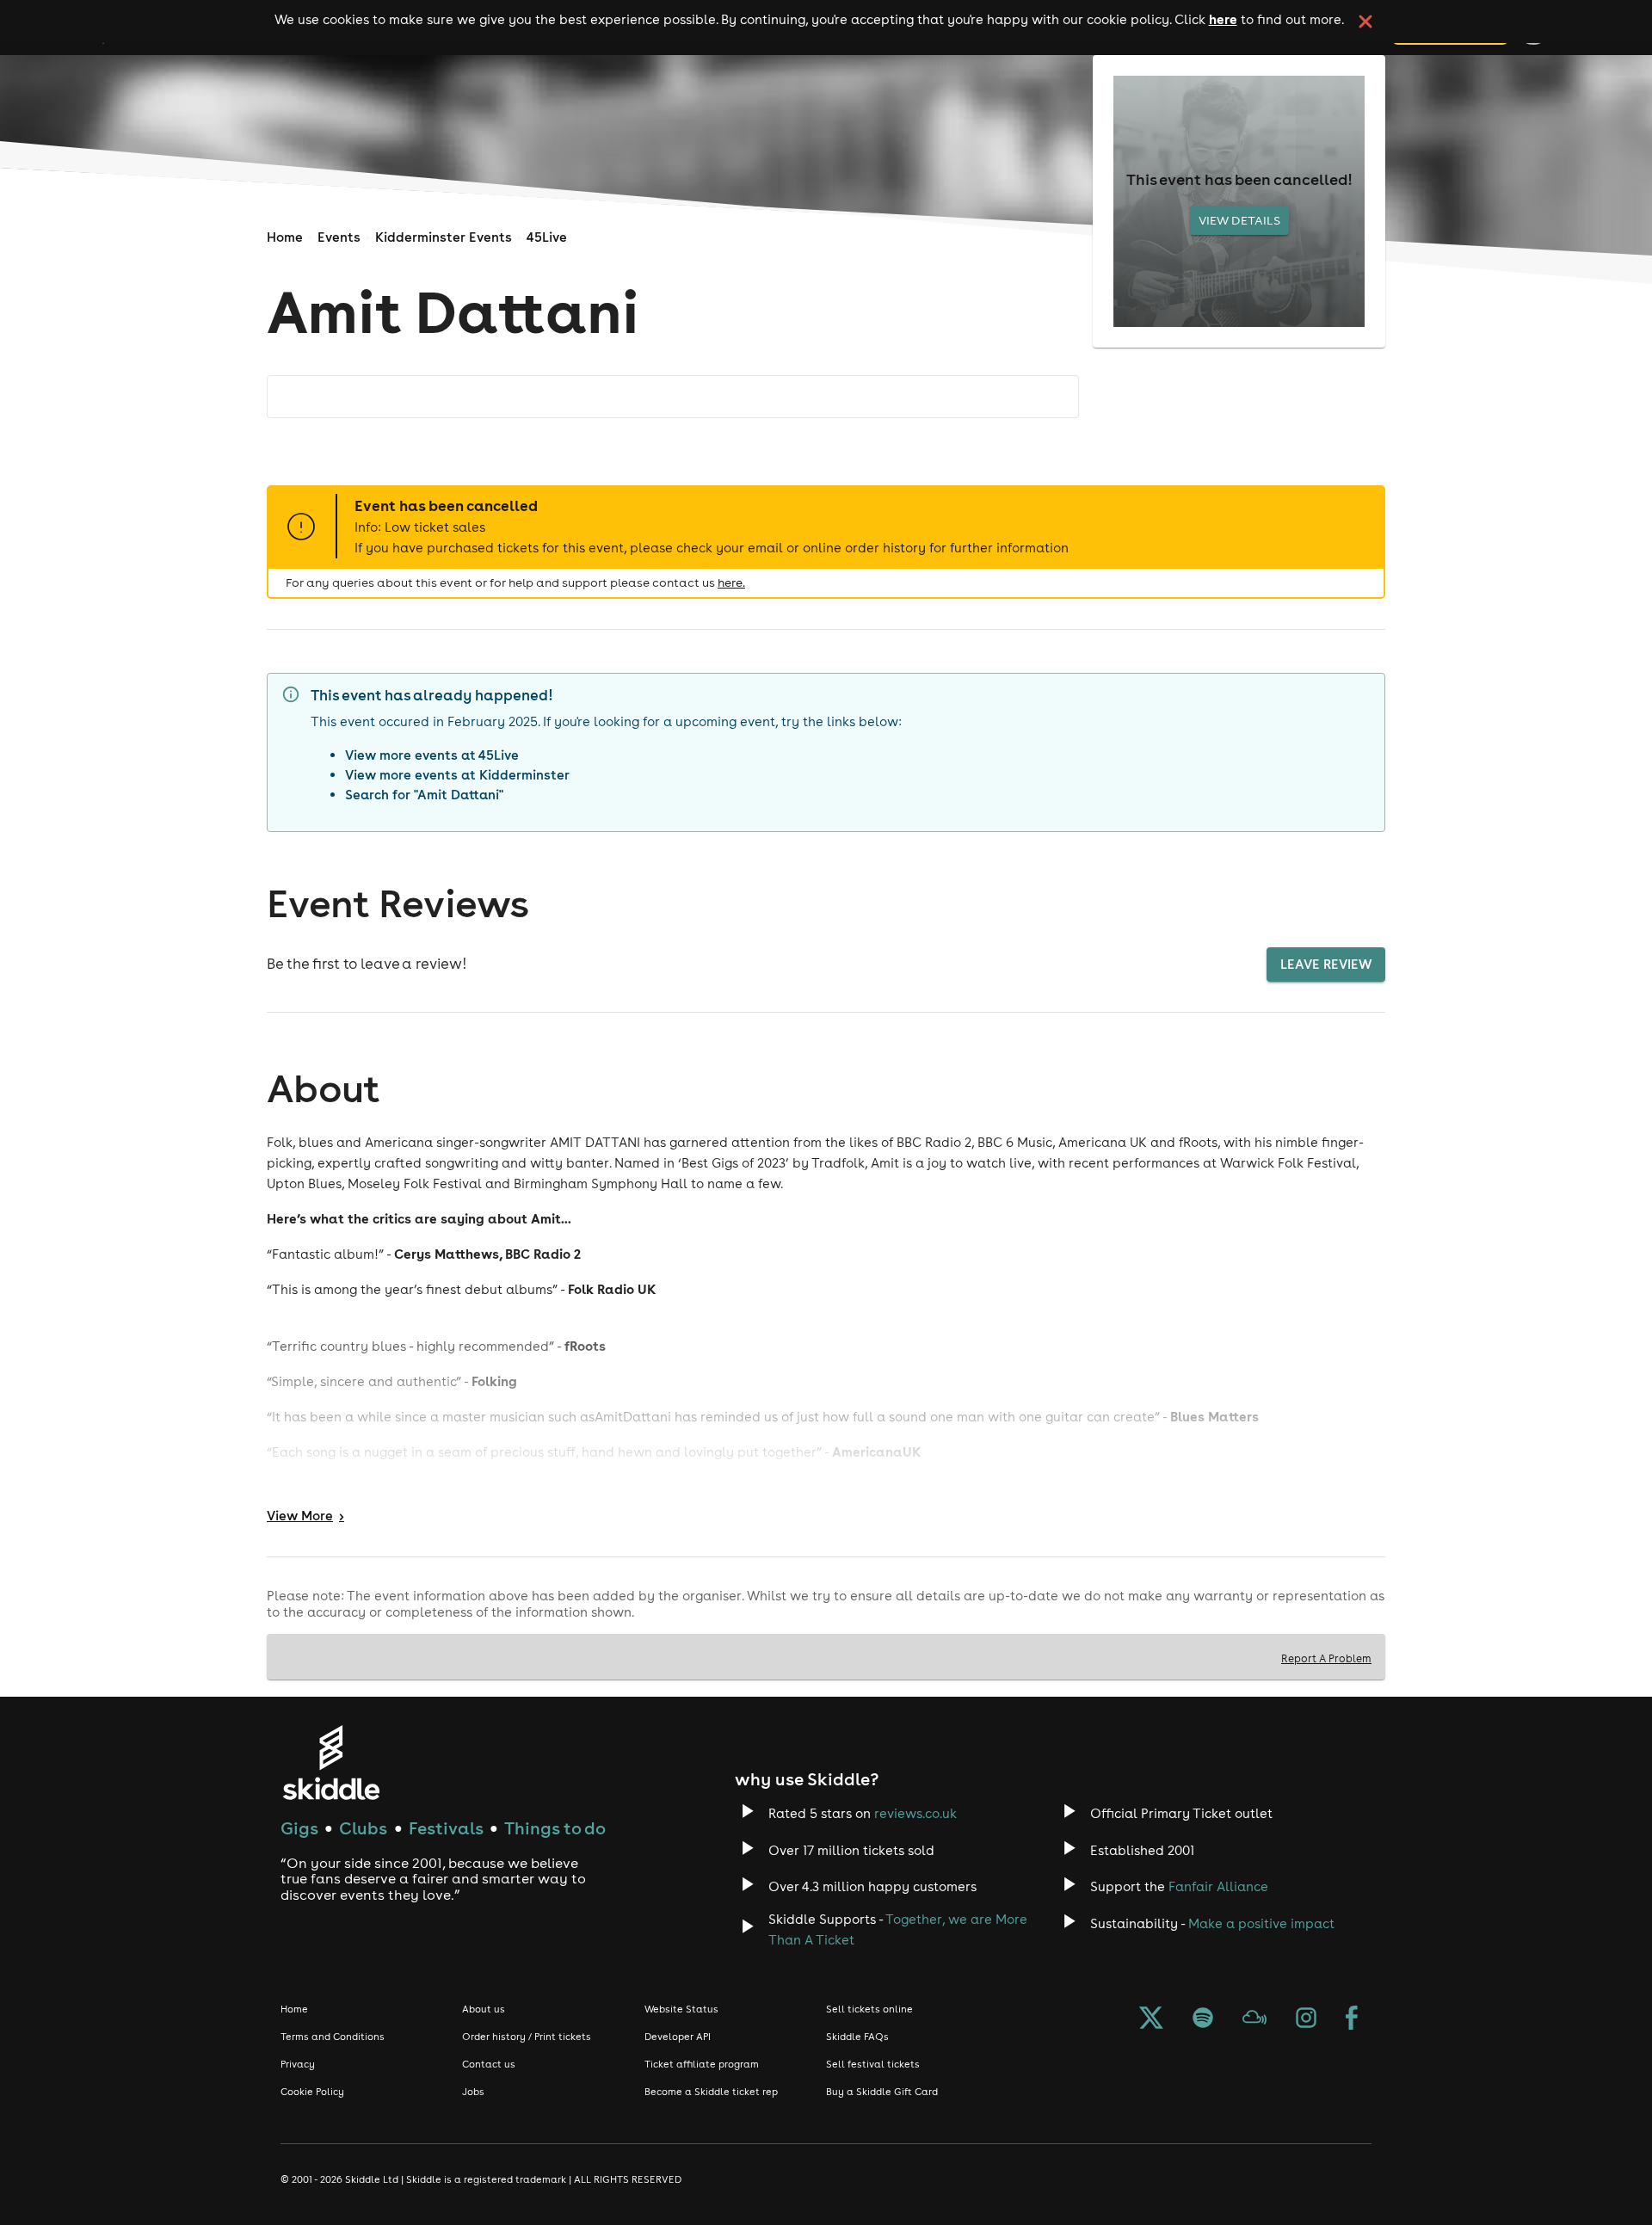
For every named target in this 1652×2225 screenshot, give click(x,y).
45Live (547, 237)
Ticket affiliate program (702, 2064)
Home (285, 237)
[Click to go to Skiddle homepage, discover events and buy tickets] (331, 1763)
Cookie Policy (312, 2092)
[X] (1151, 2021)
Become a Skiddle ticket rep (711, 2092)
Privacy (298, 2064)
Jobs (473, 2092)
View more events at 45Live (432, 755)
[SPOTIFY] (1203, 2021)
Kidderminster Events (444, 237)
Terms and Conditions (333, 2037)
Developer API (678, 2037)
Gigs (299, 1828)
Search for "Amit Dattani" (424, 795)
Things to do (555, 1828)
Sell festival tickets (873, 2064)
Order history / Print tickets (527, 2037)
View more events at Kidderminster (457, 775)
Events (339, 237)
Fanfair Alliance (1218, 1886)
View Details (1239, 220)
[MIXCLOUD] (1254, 2021)
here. (731, 582)
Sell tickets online (869, 2009)
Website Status (681, 2009)
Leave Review (1326, 964)
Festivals (446, 1828)
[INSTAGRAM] (1306, 2021)
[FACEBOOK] (1352, 2021)
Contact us (489, 2064)
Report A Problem (1326, 1658)
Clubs (363, 1828)
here (1223, 19)
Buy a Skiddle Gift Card (882, 2092)
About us (484, 2009)
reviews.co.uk (915, 1813)
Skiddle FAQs (857, 2037)
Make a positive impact (1261, 1923)
